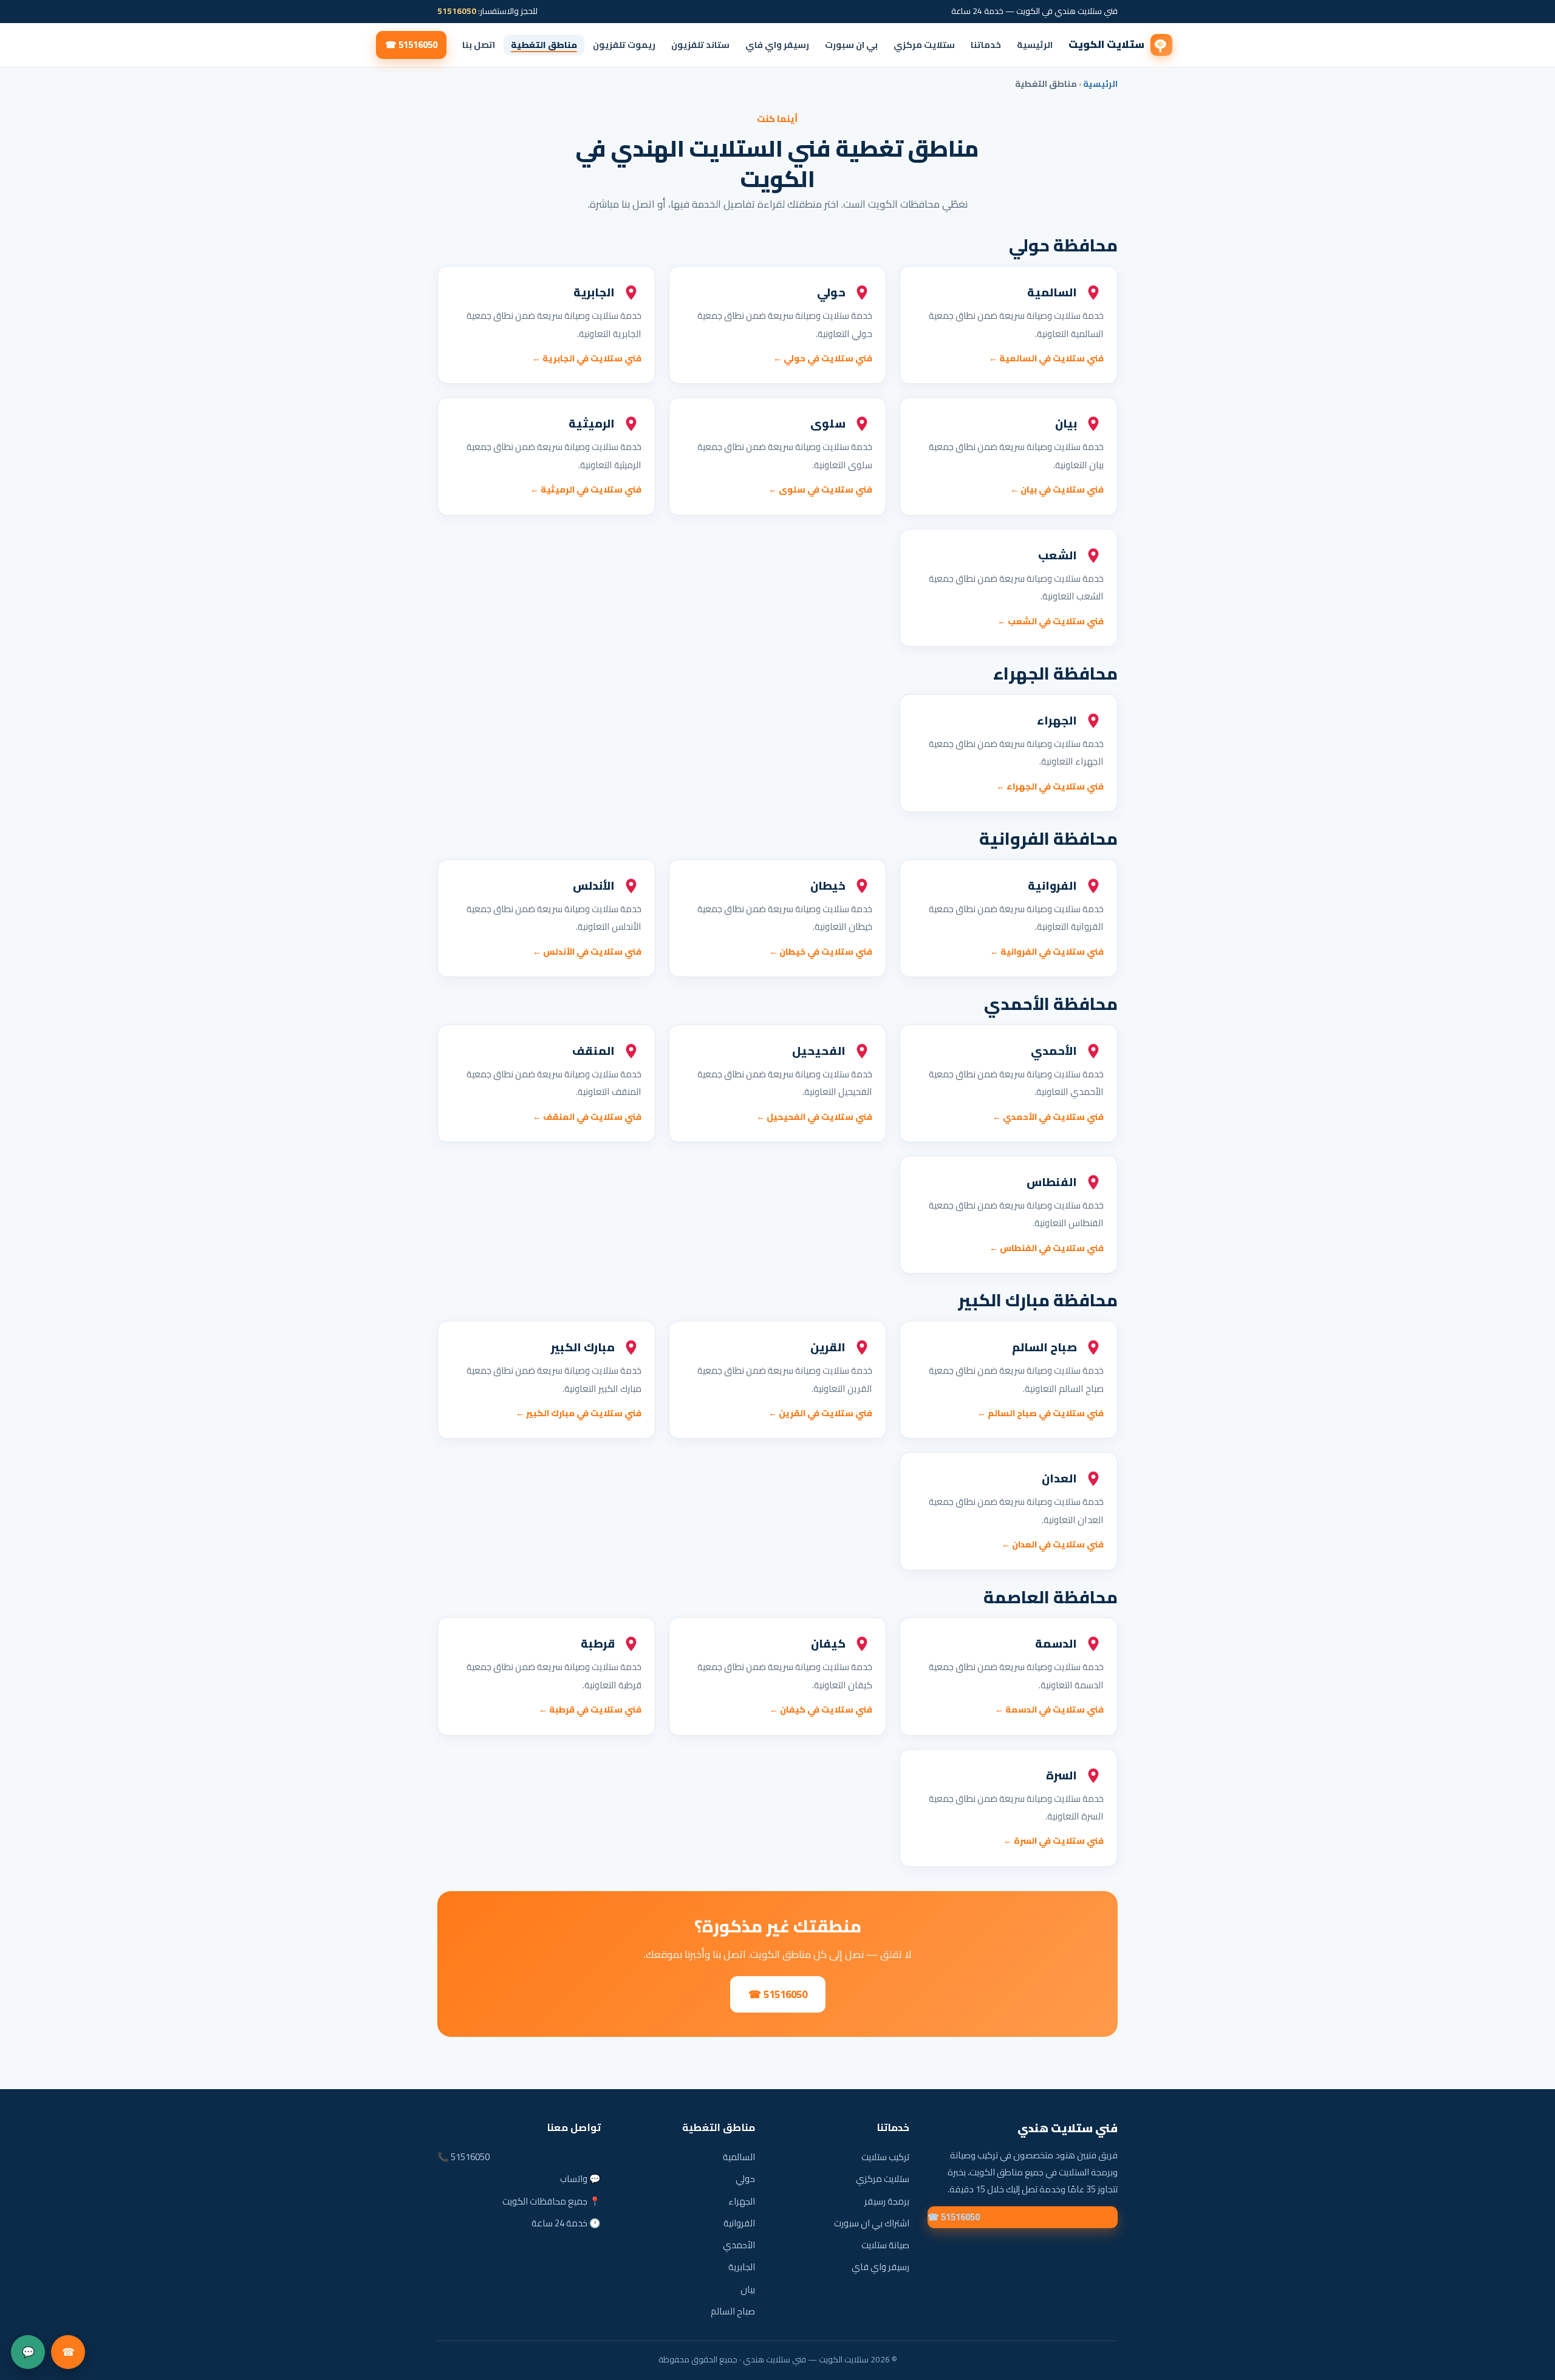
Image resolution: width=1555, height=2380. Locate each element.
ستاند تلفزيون (700, 45)
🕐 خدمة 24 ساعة (566, 2223)
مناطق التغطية (544, 45)
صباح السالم (733, 2311)
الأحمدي (739, 2245)
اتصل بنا (479, 45)
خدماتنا (986, 45)
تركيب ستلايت (885, 2157)
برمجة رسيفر (887, 2201)
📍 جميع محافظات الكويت (552, 2201)
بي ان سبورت (851, 45)
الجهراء (742, 2201)
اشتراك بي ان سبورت (872, 2223)
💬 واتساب (580, 2179)
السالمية (739, 2157)
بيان (748, 2289)
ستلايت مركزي (924, 45)
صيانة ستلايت (885, 2245)
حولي (745, 2179)
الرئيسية (1035, 45)
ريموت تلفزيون (624, 45)
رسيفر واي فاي (777, 45)
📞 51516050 (463, 2157)
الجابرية (742, 2267)
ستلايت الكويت (1106, 44)
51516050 (457, 11)
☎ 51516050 (411, 45)
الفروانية (739, 2223)
